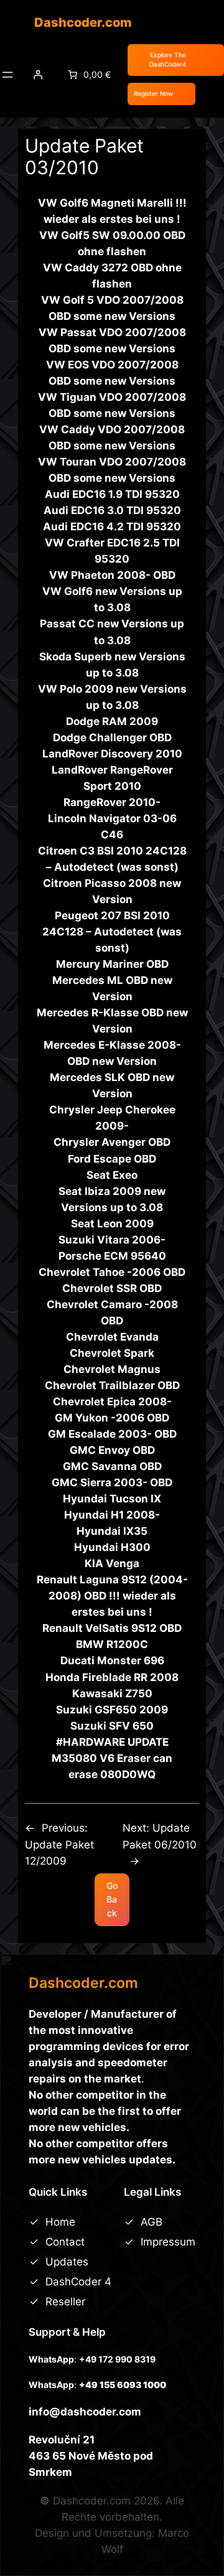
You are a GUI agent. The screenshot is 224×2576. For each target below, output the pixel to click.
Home (60, 2222)
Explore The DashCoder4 (168, 60)
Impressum (168, 2242)
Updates (67, 2262)
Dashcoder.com (83, 22)
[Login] (38, 75)
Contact (65, 2242)
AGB (152, 2222)
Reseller (65, 2302)
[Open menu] (7, 75)
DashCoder (75, 2282)
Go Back (112, 1899)
